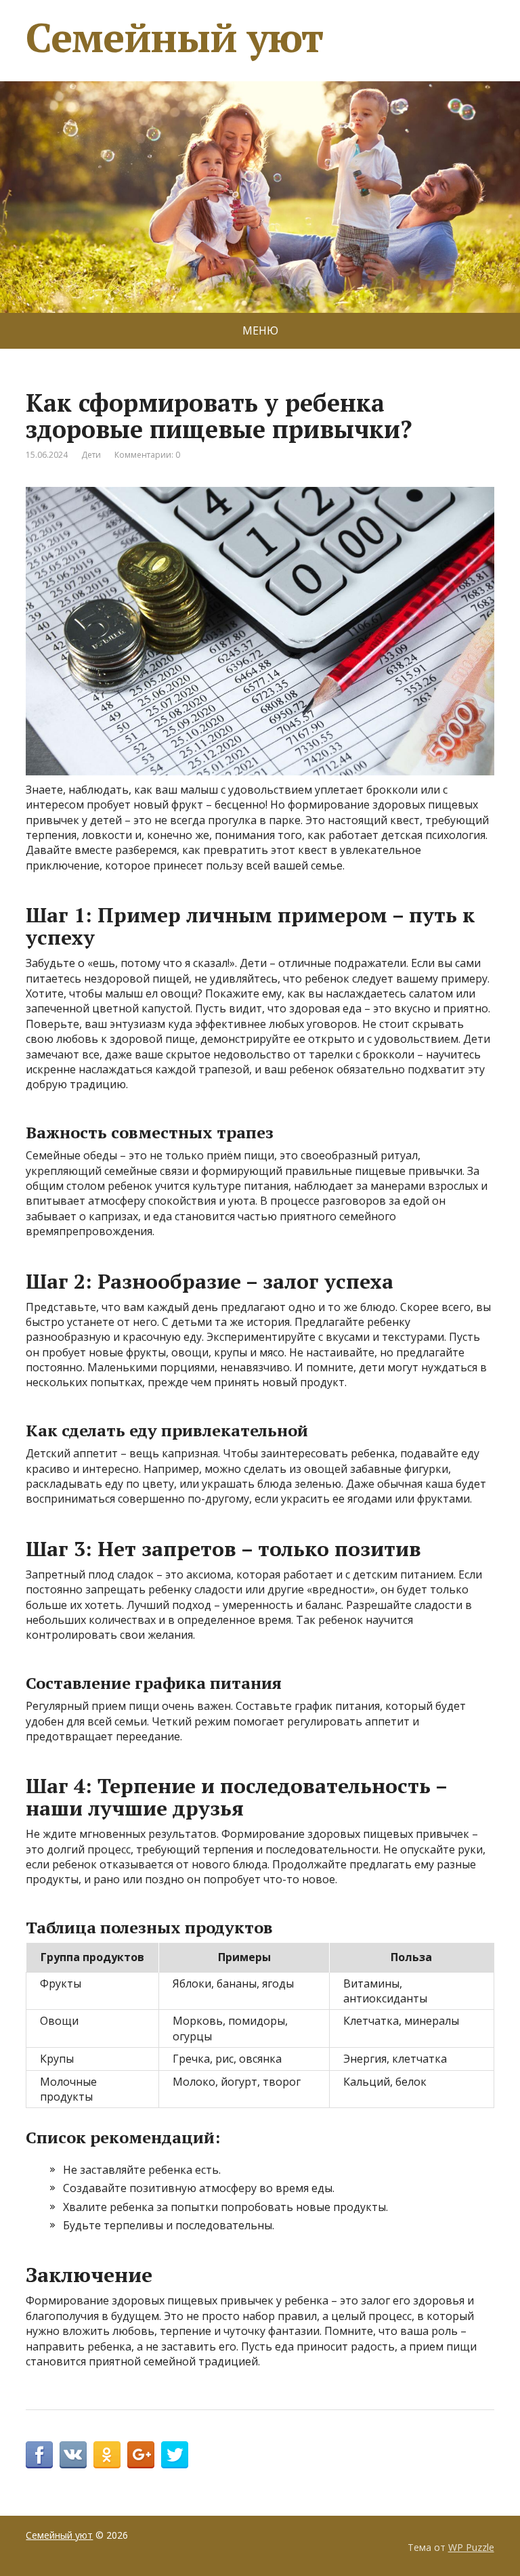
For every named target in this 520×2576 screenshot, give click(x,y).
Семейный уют (174, 37)
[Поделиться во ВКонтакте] (73, 2455)
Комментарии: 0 (147, 455)
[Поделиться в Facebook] (39, 2455)
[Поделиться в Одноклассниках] (107, 2455)
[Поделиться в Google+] (141, 2455)
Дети (91, 455)
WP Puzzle (471, 2547)
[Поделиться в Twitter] (175, 2455)
